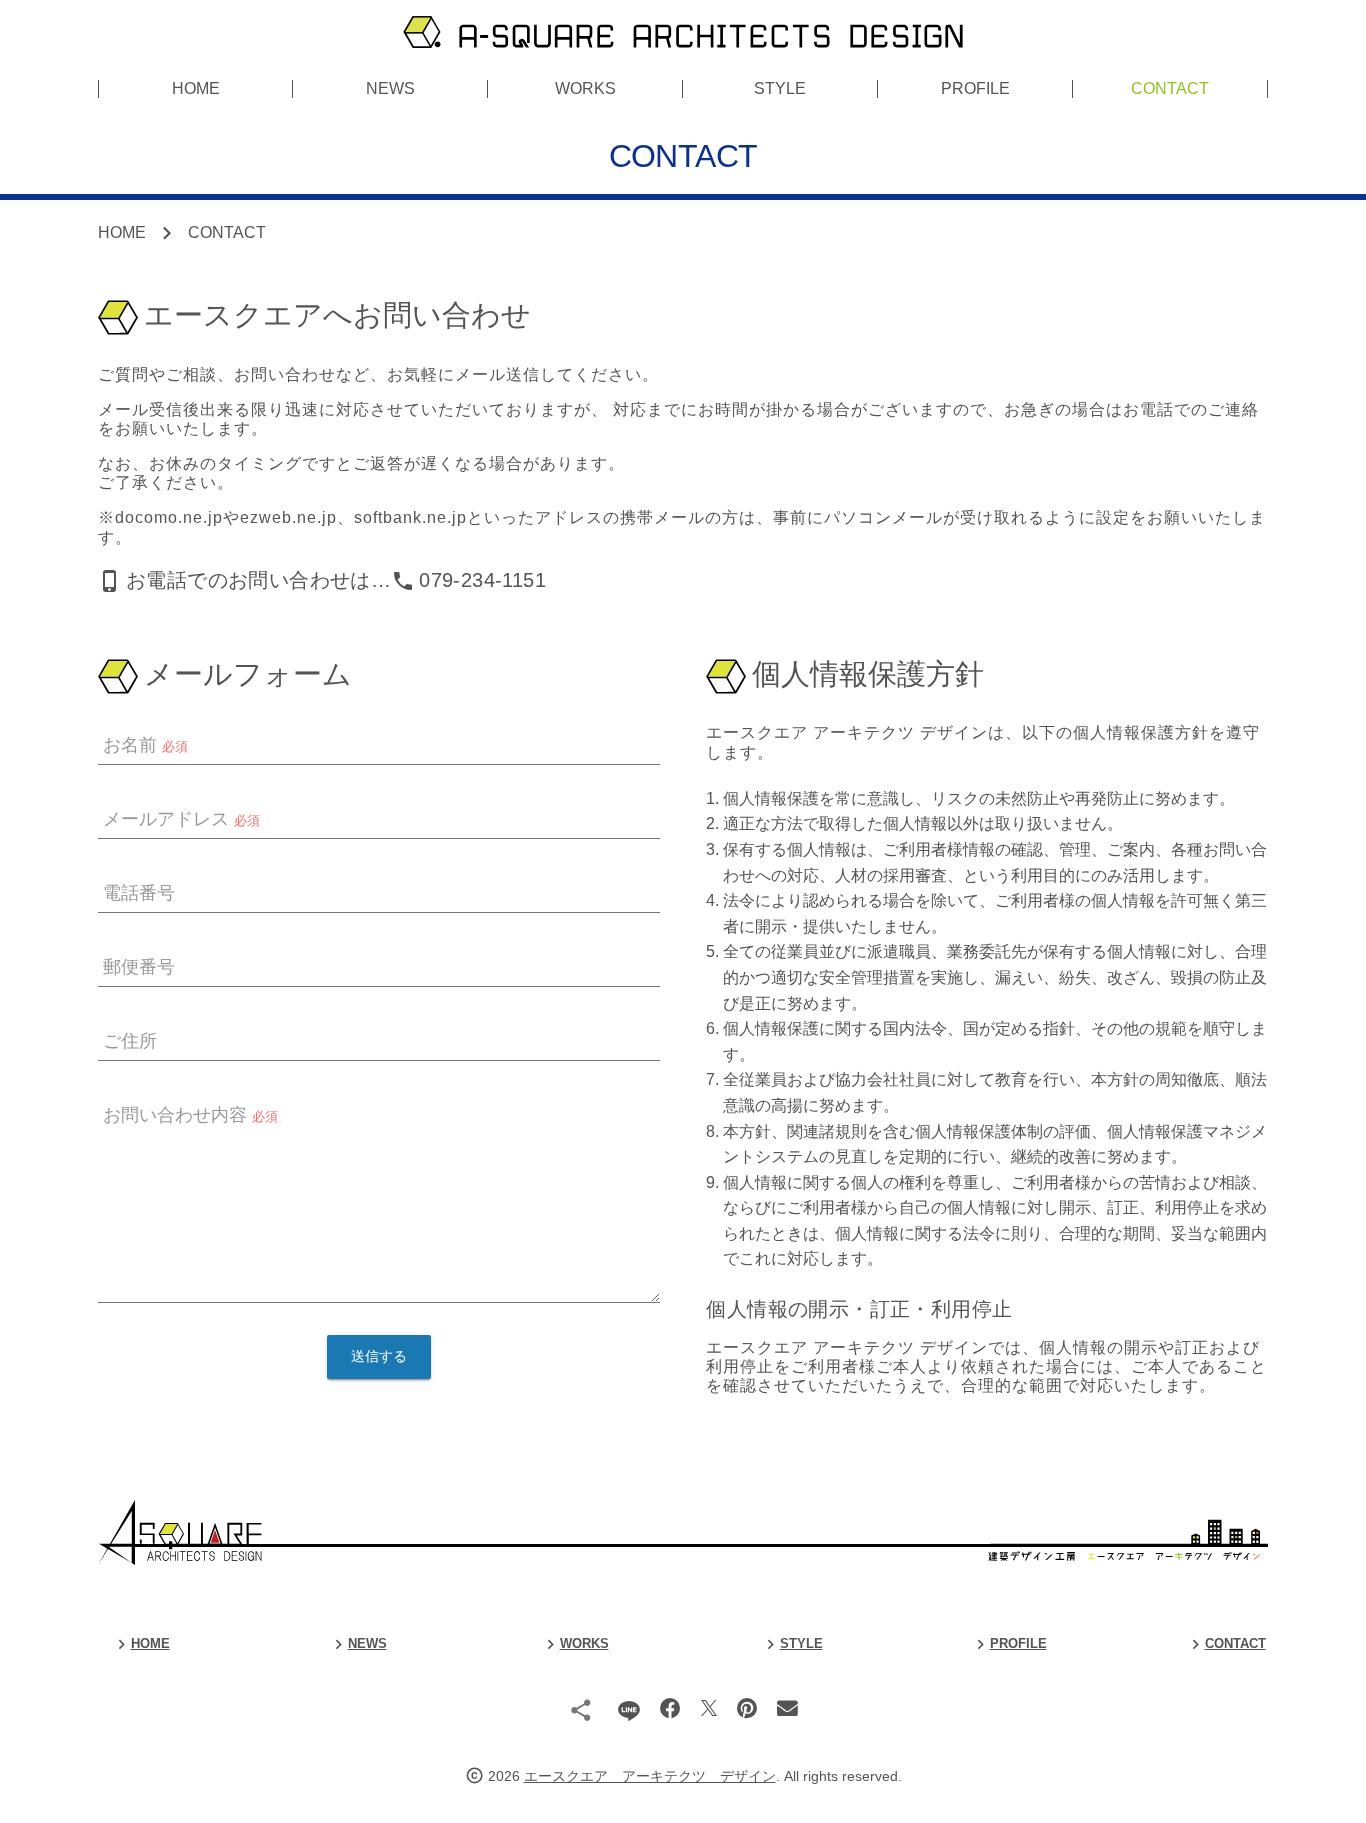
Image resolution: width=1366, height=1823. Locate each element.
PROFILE (975, 88)
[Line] (628, 1708)
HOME (196, 88)
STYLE (780, 88)
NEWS (390, 88)
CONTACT (1170, 88)
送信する (379, 1356)
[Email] (787, 1708)
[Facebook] (670, 1708)
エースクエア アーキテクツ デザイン (650, 1776)
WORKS (585, 88)
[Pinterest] (747, 1708)
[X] (709, 1708)
